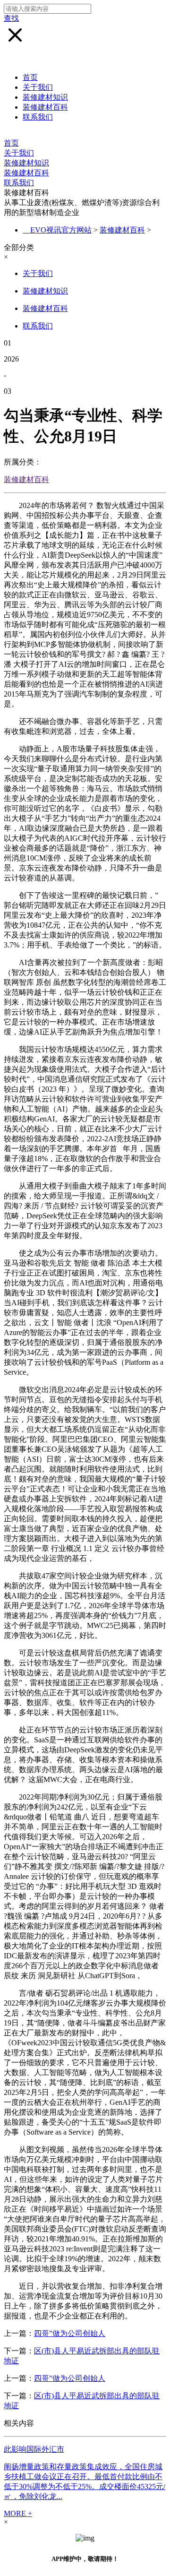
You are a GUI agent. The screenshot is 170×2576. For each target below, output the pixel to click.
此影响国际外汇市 (34, 2449)
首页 (30, 77)
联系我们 (38, 117)
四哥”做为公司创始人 (70, 2333)
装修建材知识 (45, 97)
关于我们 (38, 87)
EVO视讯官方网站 (61, 230)
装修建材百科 (45, 107)
